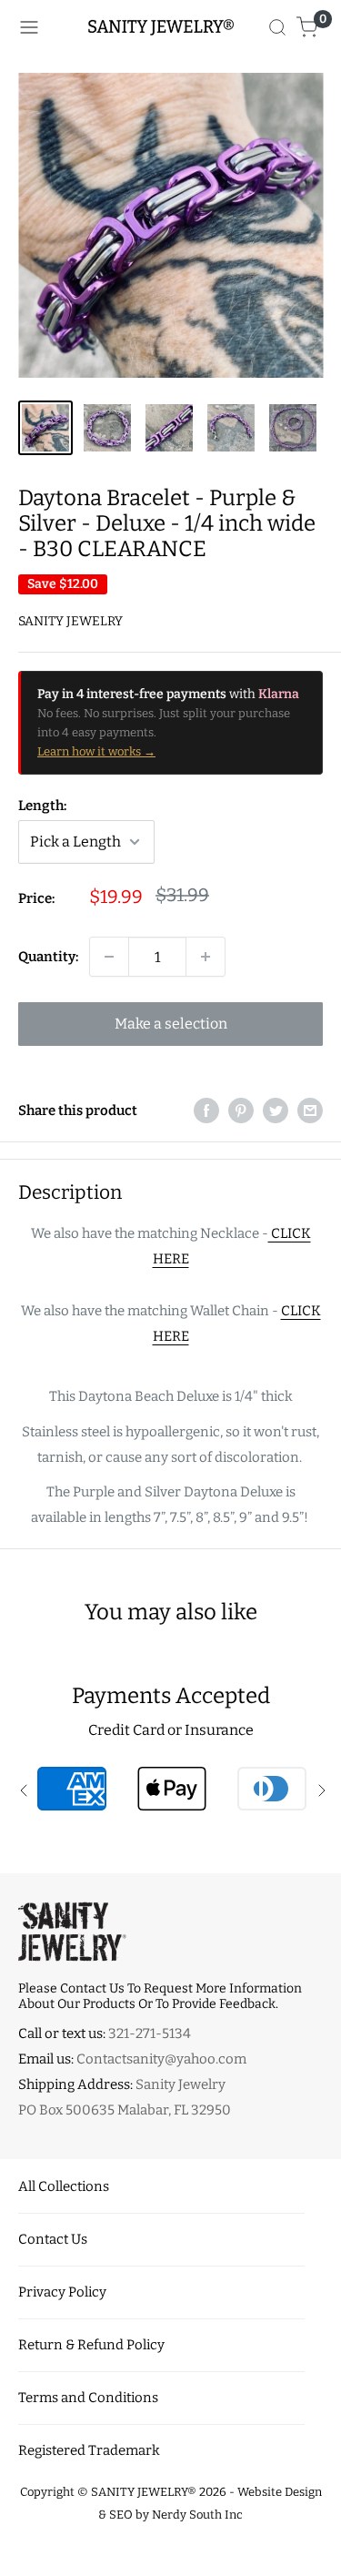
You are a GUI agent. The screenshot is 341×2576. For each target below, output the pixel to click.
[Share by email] (310, 1110)
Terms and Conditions (88, 2398)
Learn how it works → (96, 751)
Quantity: (48, 957)
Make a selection (171, 1024)
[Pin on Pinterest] (241, 1110)
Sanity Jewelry (70, 621)
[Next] (317, 225)
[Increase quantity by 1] (206, 957)
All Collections (64, 2186)
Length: (42, 806)
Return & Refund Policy (91, 2345)
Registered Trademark (89, 2450)
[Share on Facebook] (206, 1110)
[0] (308, 27)
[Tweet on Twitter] (276, 1110)
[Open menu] (29, 27)
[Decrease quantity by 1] (109, 957)
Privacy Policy (62, 2292)
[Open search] (277, 27)
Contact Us (53, 2239)
